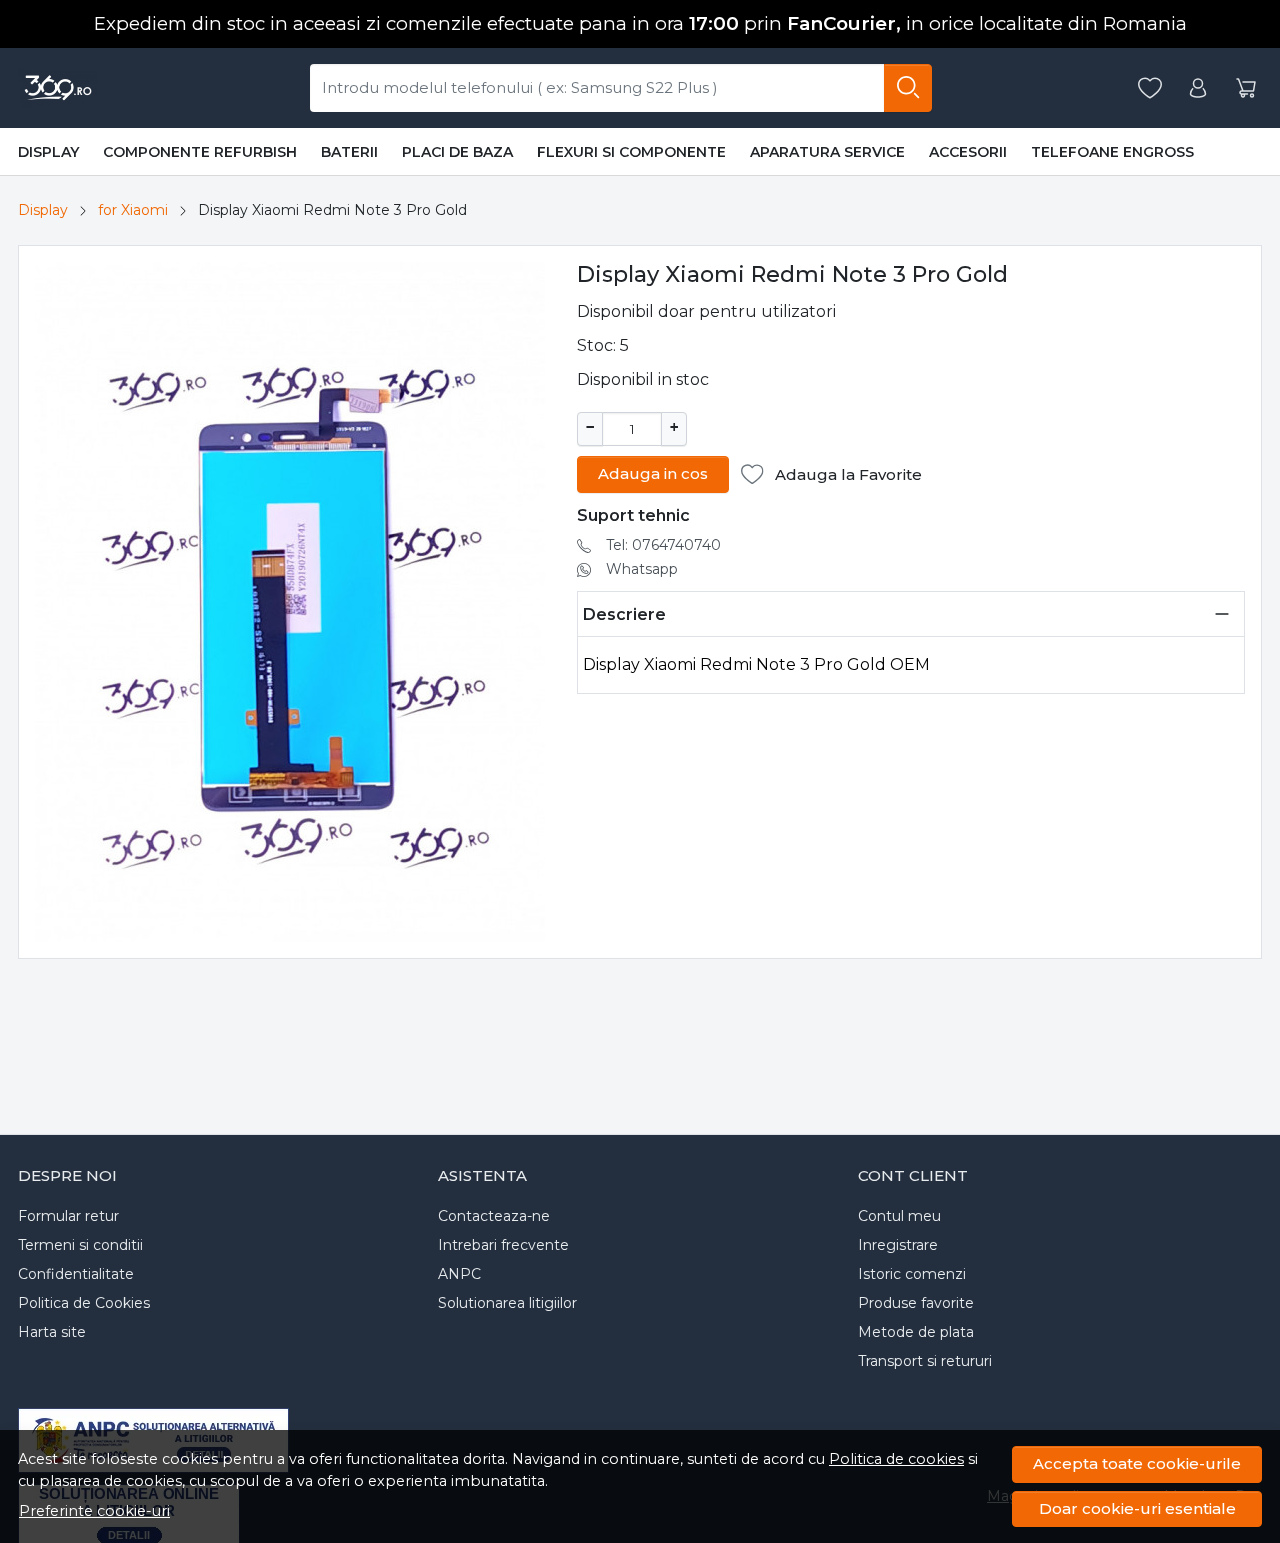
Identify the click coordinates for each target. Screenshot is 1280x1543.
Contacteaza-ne (494, 1216)
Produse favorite (916, 1303)
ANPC (459, 1274)
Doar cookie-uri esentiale (1137, 1508)
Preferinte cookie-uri (94, 1511)
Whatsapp (642, 569)
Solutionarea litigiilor (507, 1303)
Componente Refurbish (200, 152)
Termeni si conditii (80, 1245)
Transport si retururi (925, 1361)
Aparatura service (827, 152)
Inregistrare (898, 1245)
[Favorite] (1150, 88)
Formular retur (68, 1216)
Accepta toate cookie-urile (1137, 1463)
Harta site (52, 1332)
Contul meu (899, 1216)
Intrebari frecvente (503, 1245)
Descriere (624, 614)
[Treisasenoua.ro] (57, 88)
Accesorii (968, 152)
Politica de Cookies (84, 1303)
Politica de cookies (896, 1459)
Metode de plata (916, 1332)
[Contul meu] (1198, 88)
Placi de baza (457, 152)
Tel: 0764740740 (663, 545)
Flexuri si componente (631, 152)
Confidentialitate (76, 1274)
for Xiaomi (133, 210)
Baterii (349, 152)
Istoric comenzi (912, 1274)
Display (48, 152)
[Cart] (1246, 88)
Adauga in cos (653, 473)
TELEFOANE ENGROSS (1112, 152)
